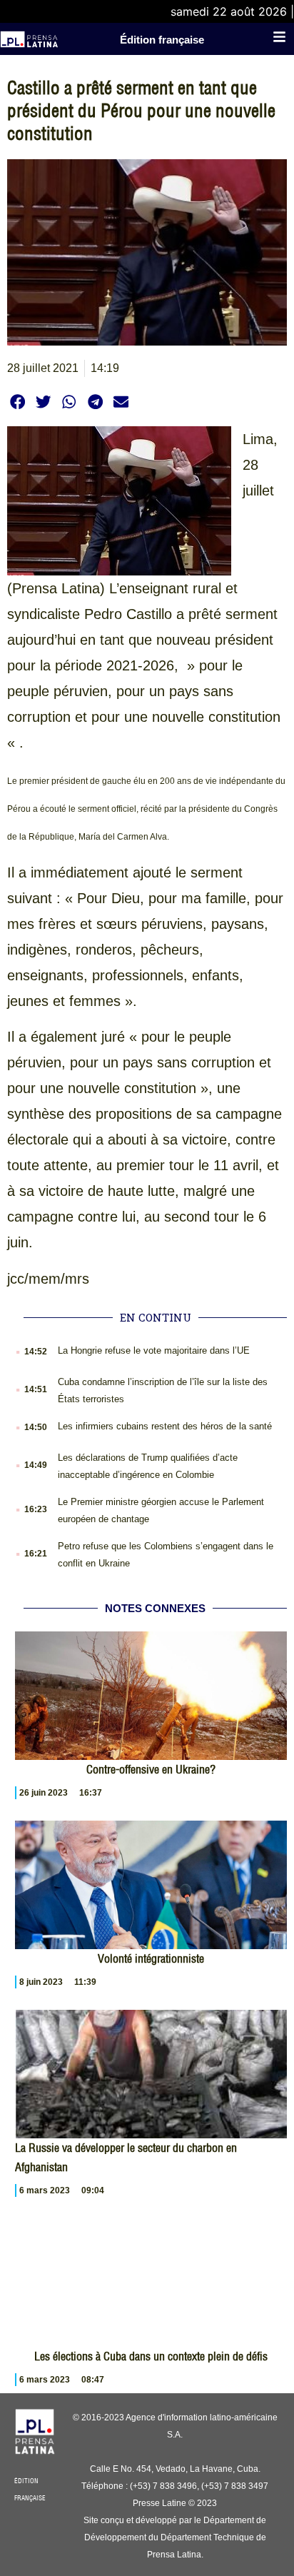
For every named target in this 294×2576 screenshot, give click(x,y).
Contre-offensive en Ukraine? (151, 1769)
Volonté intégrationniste (151, 1958)
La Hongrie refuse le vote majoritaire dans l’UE (154, 1350)
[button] (17, 402)
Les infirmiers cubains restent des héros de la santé (165, 1426)
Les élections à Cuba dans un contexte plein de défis (151, 2356)
